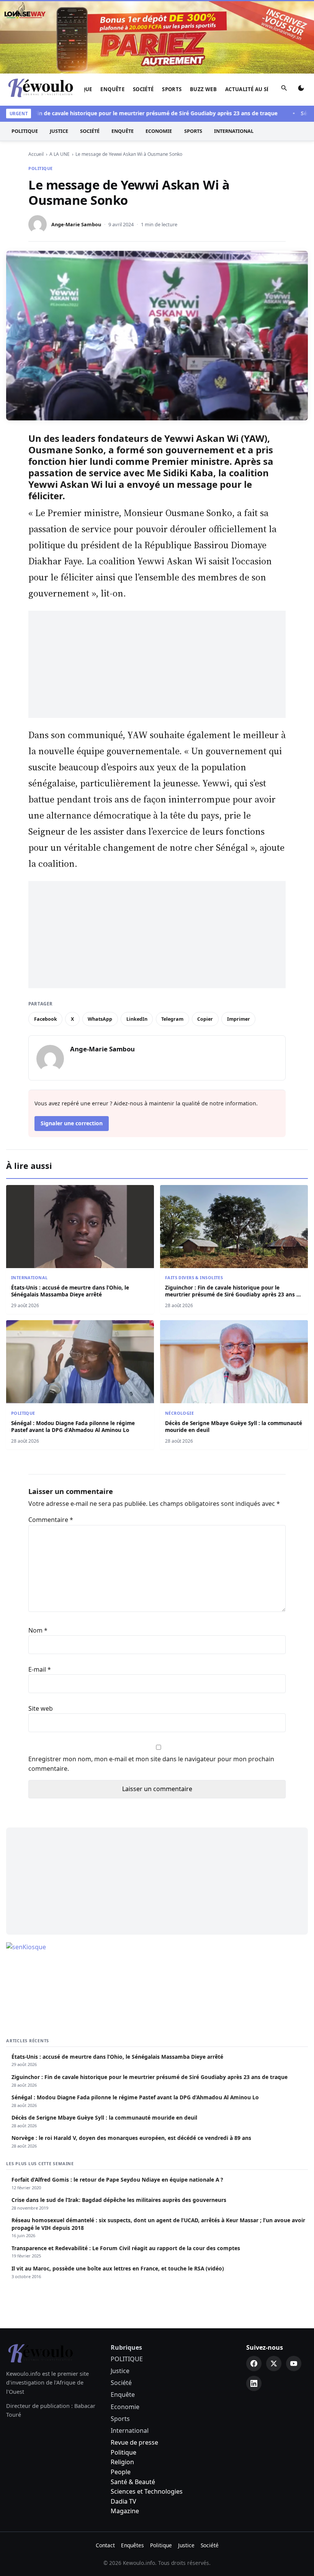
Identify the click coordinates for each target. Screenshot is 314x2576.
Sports (172, 89)
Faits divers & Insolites (194, 1277)
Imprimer (239, 1019)
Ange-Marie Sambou (76, 224)
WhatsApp (100, 1019)
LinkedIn (137, 1019)
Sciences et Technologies (147, 2491)
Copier (205, 1019)
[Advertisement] (157, 664)
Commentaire (51, 1520)
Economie (159, 131)
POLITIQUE (25, 131)
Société (143, 89)
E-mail (40, 1669)
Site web (41, 1708)
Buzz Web (203, 89)
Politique (123, 2452)
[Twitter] (274, 2364)
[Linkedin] (254, 2383)
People (121, 2472)
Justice (59, 131)
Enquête (112, 89)
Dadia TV (123, 2501)
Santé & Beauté (133, 2482)
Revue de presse (134, 2442)
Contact (105, 2545)
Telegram (172, 1019)
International (234, 131)
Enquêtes (132, 2545)
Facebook (46, 1019)
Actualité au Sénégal (256, 89)
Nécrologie (179, 1413)
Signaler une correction (72, 1123)
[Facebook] (254, 2364)
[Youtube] (294, 2364)
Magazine (125, 2511)
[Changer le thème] (301, 90)
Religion (122, 2462)
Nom (38, 1630)
